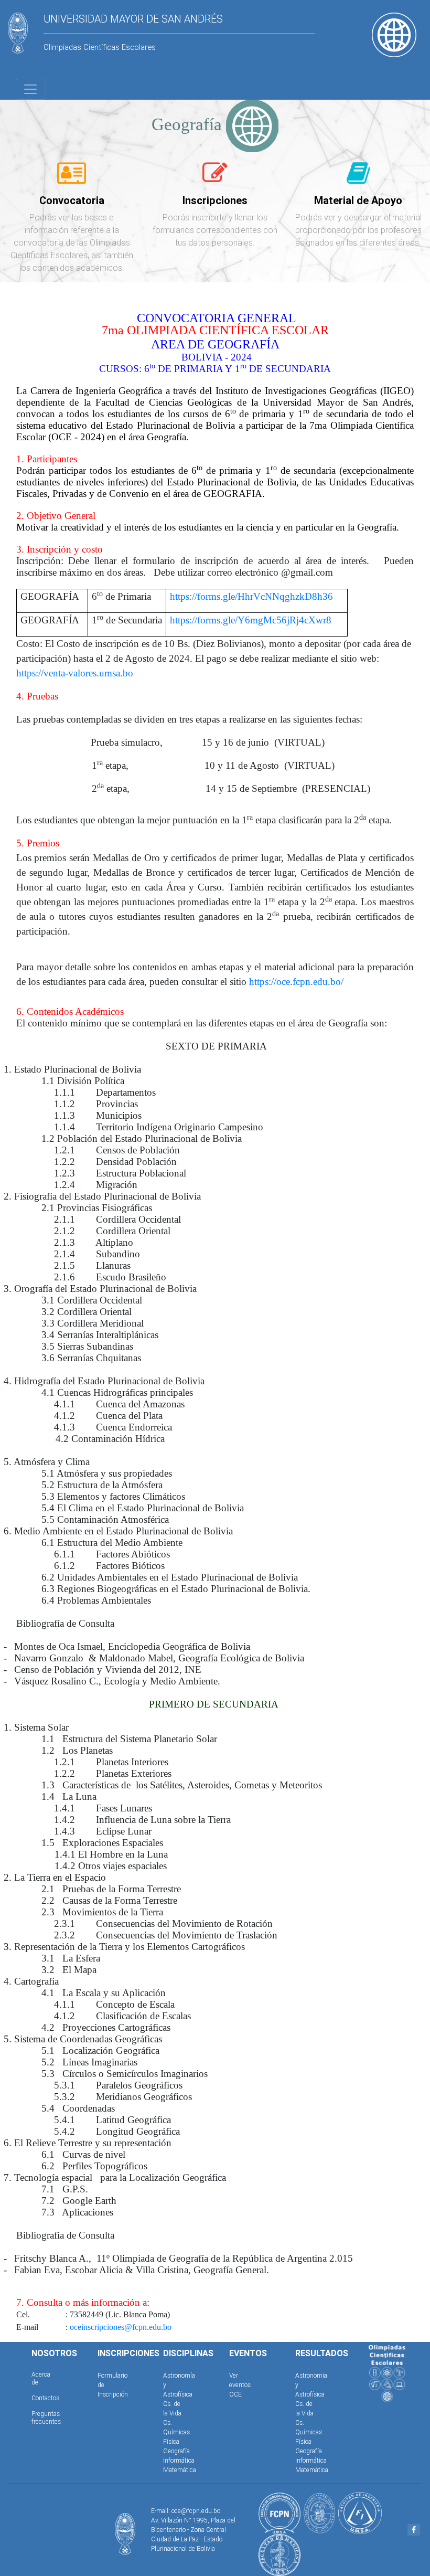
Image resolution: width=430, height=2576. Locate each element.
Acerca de (41, 2378)
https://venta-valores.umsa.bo (75, 673)
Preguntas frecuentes (46, 2417)
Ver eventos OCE (240, 2385)
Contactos (45, 2398)
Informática (179, 2460)
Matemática (180, 2470)
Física (171, 2441)
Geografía (176, 2451)
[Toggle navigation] (30, 89)
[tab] (72, 179)
